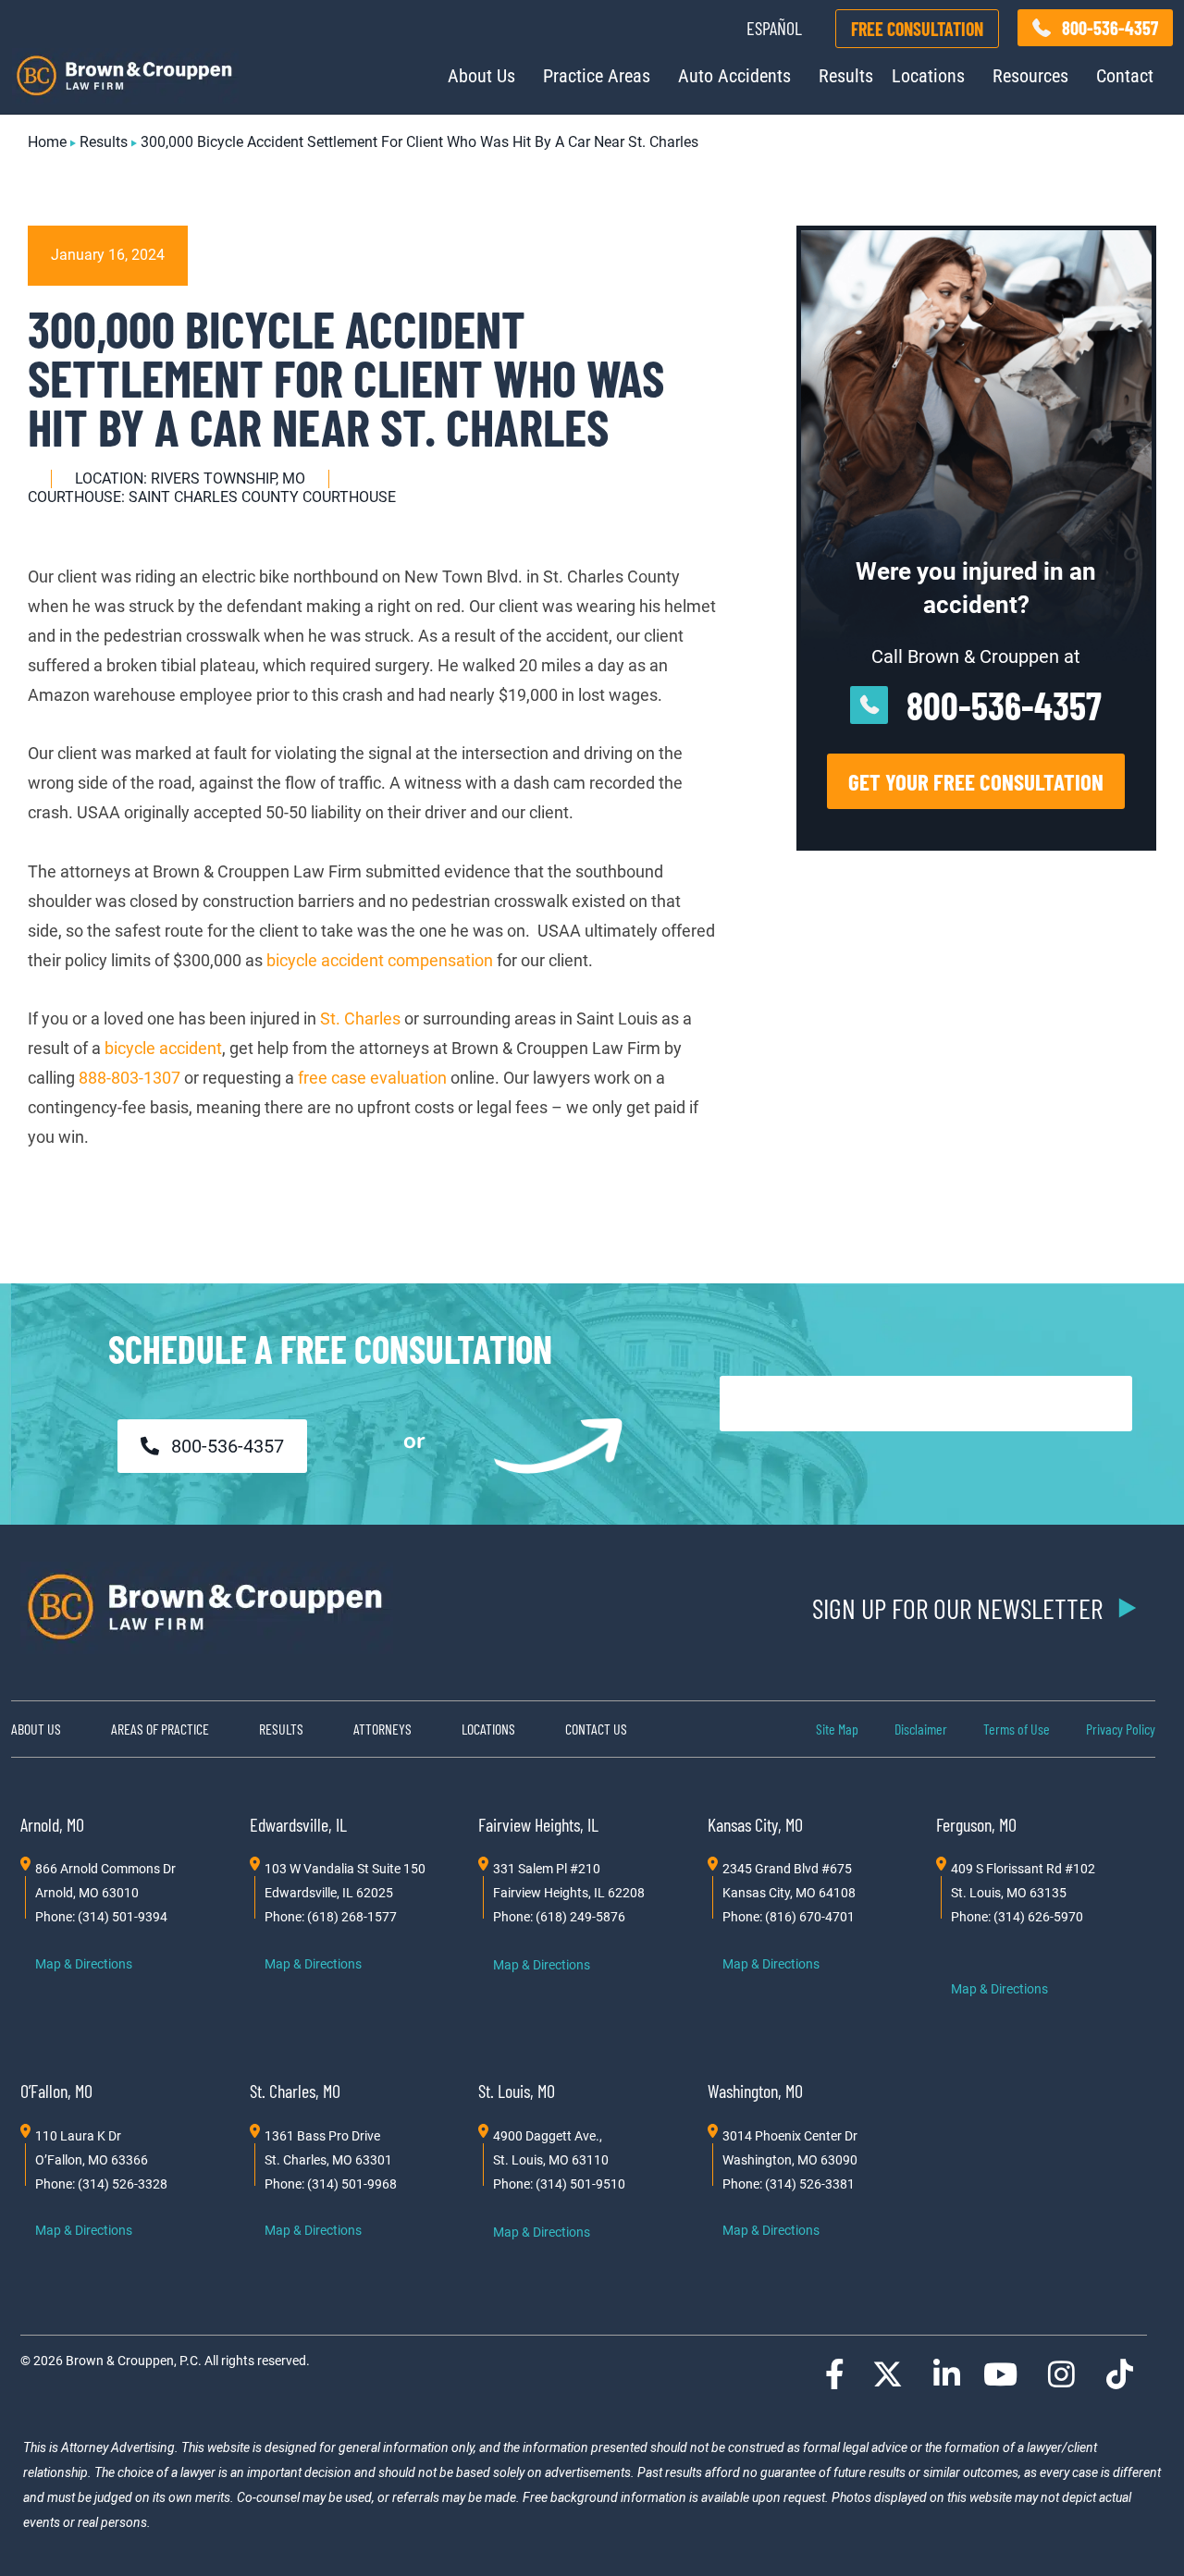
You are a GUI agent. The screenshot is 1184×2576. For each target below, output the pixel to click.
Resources (1030, 76)
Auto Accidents (734, 76)
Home (47, 142)
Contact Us (596, 1729)
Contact (1125, 76)
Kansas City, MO (755, 1824)
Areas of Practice (160, 1729)
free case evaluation (372, 1078)
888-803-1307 (131, 1078)
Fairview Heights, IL (538, 1824)
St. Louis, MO (517, 2091)
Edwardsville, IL (298, 1824)
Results (846, 76)
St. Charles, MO (295, 2091)
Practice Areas (597, 76)
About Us (481, 76)
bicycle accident (163, 1048)
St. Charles (360, 1018)
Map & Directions (84, 1964)
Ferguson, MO (976, 1824)
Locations (928, 76)
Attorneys (382, 1729)
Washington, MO (755, 2091)
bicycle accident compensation (380, 960)
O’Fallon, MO (56, 2091)
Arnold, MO (52, 1824)
